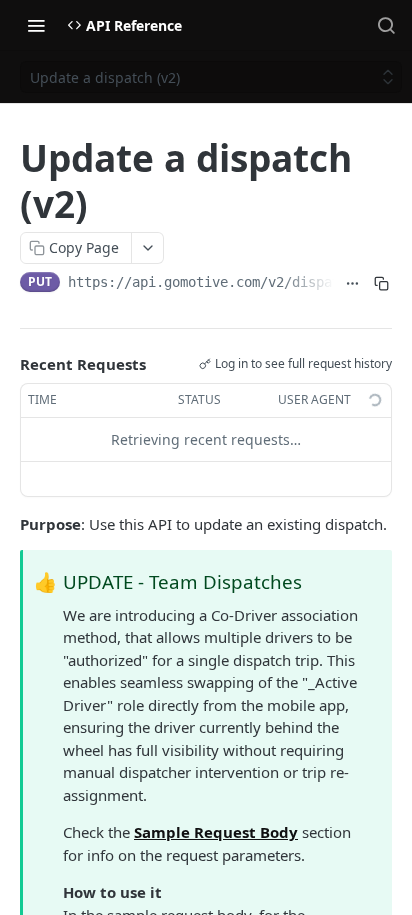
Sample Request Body (216, 832)
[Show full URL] (352, 284)
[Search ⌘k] (386, 25)
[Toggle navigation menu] (36, 25)
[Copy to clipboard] (381, 284)
